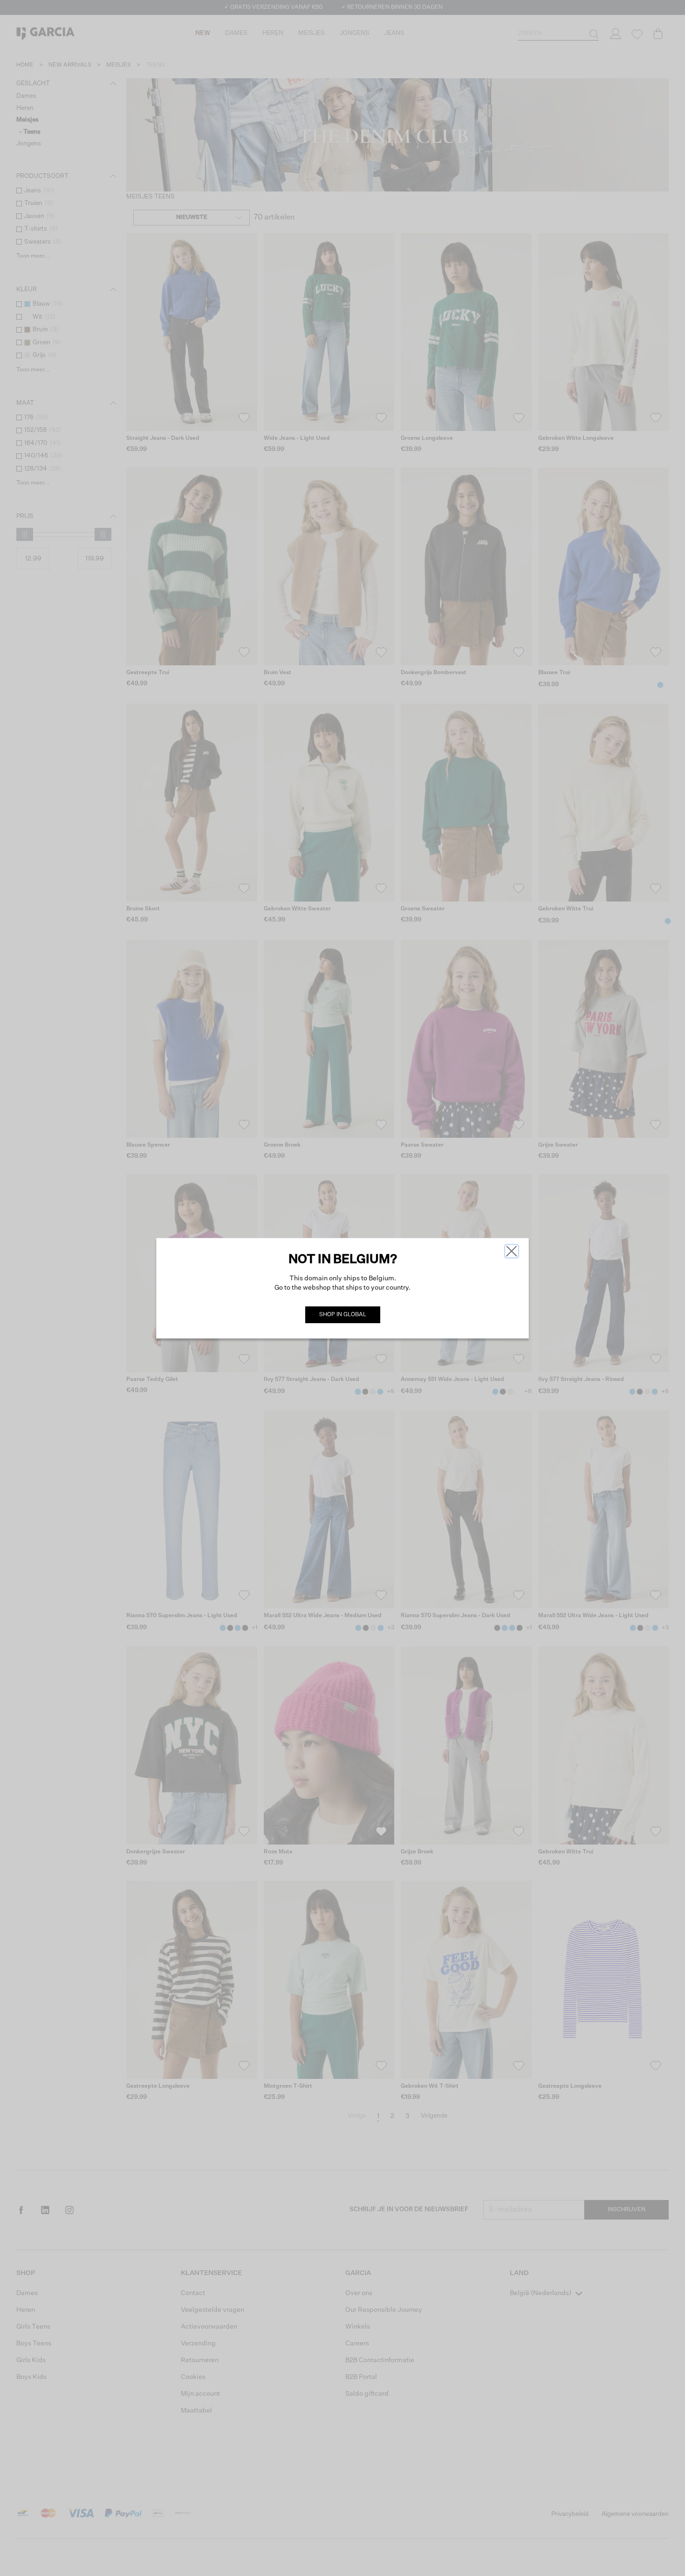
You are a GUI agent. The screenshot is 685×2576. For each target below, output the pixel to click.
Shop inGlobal (343, 1315)
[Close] (512, 1251)
